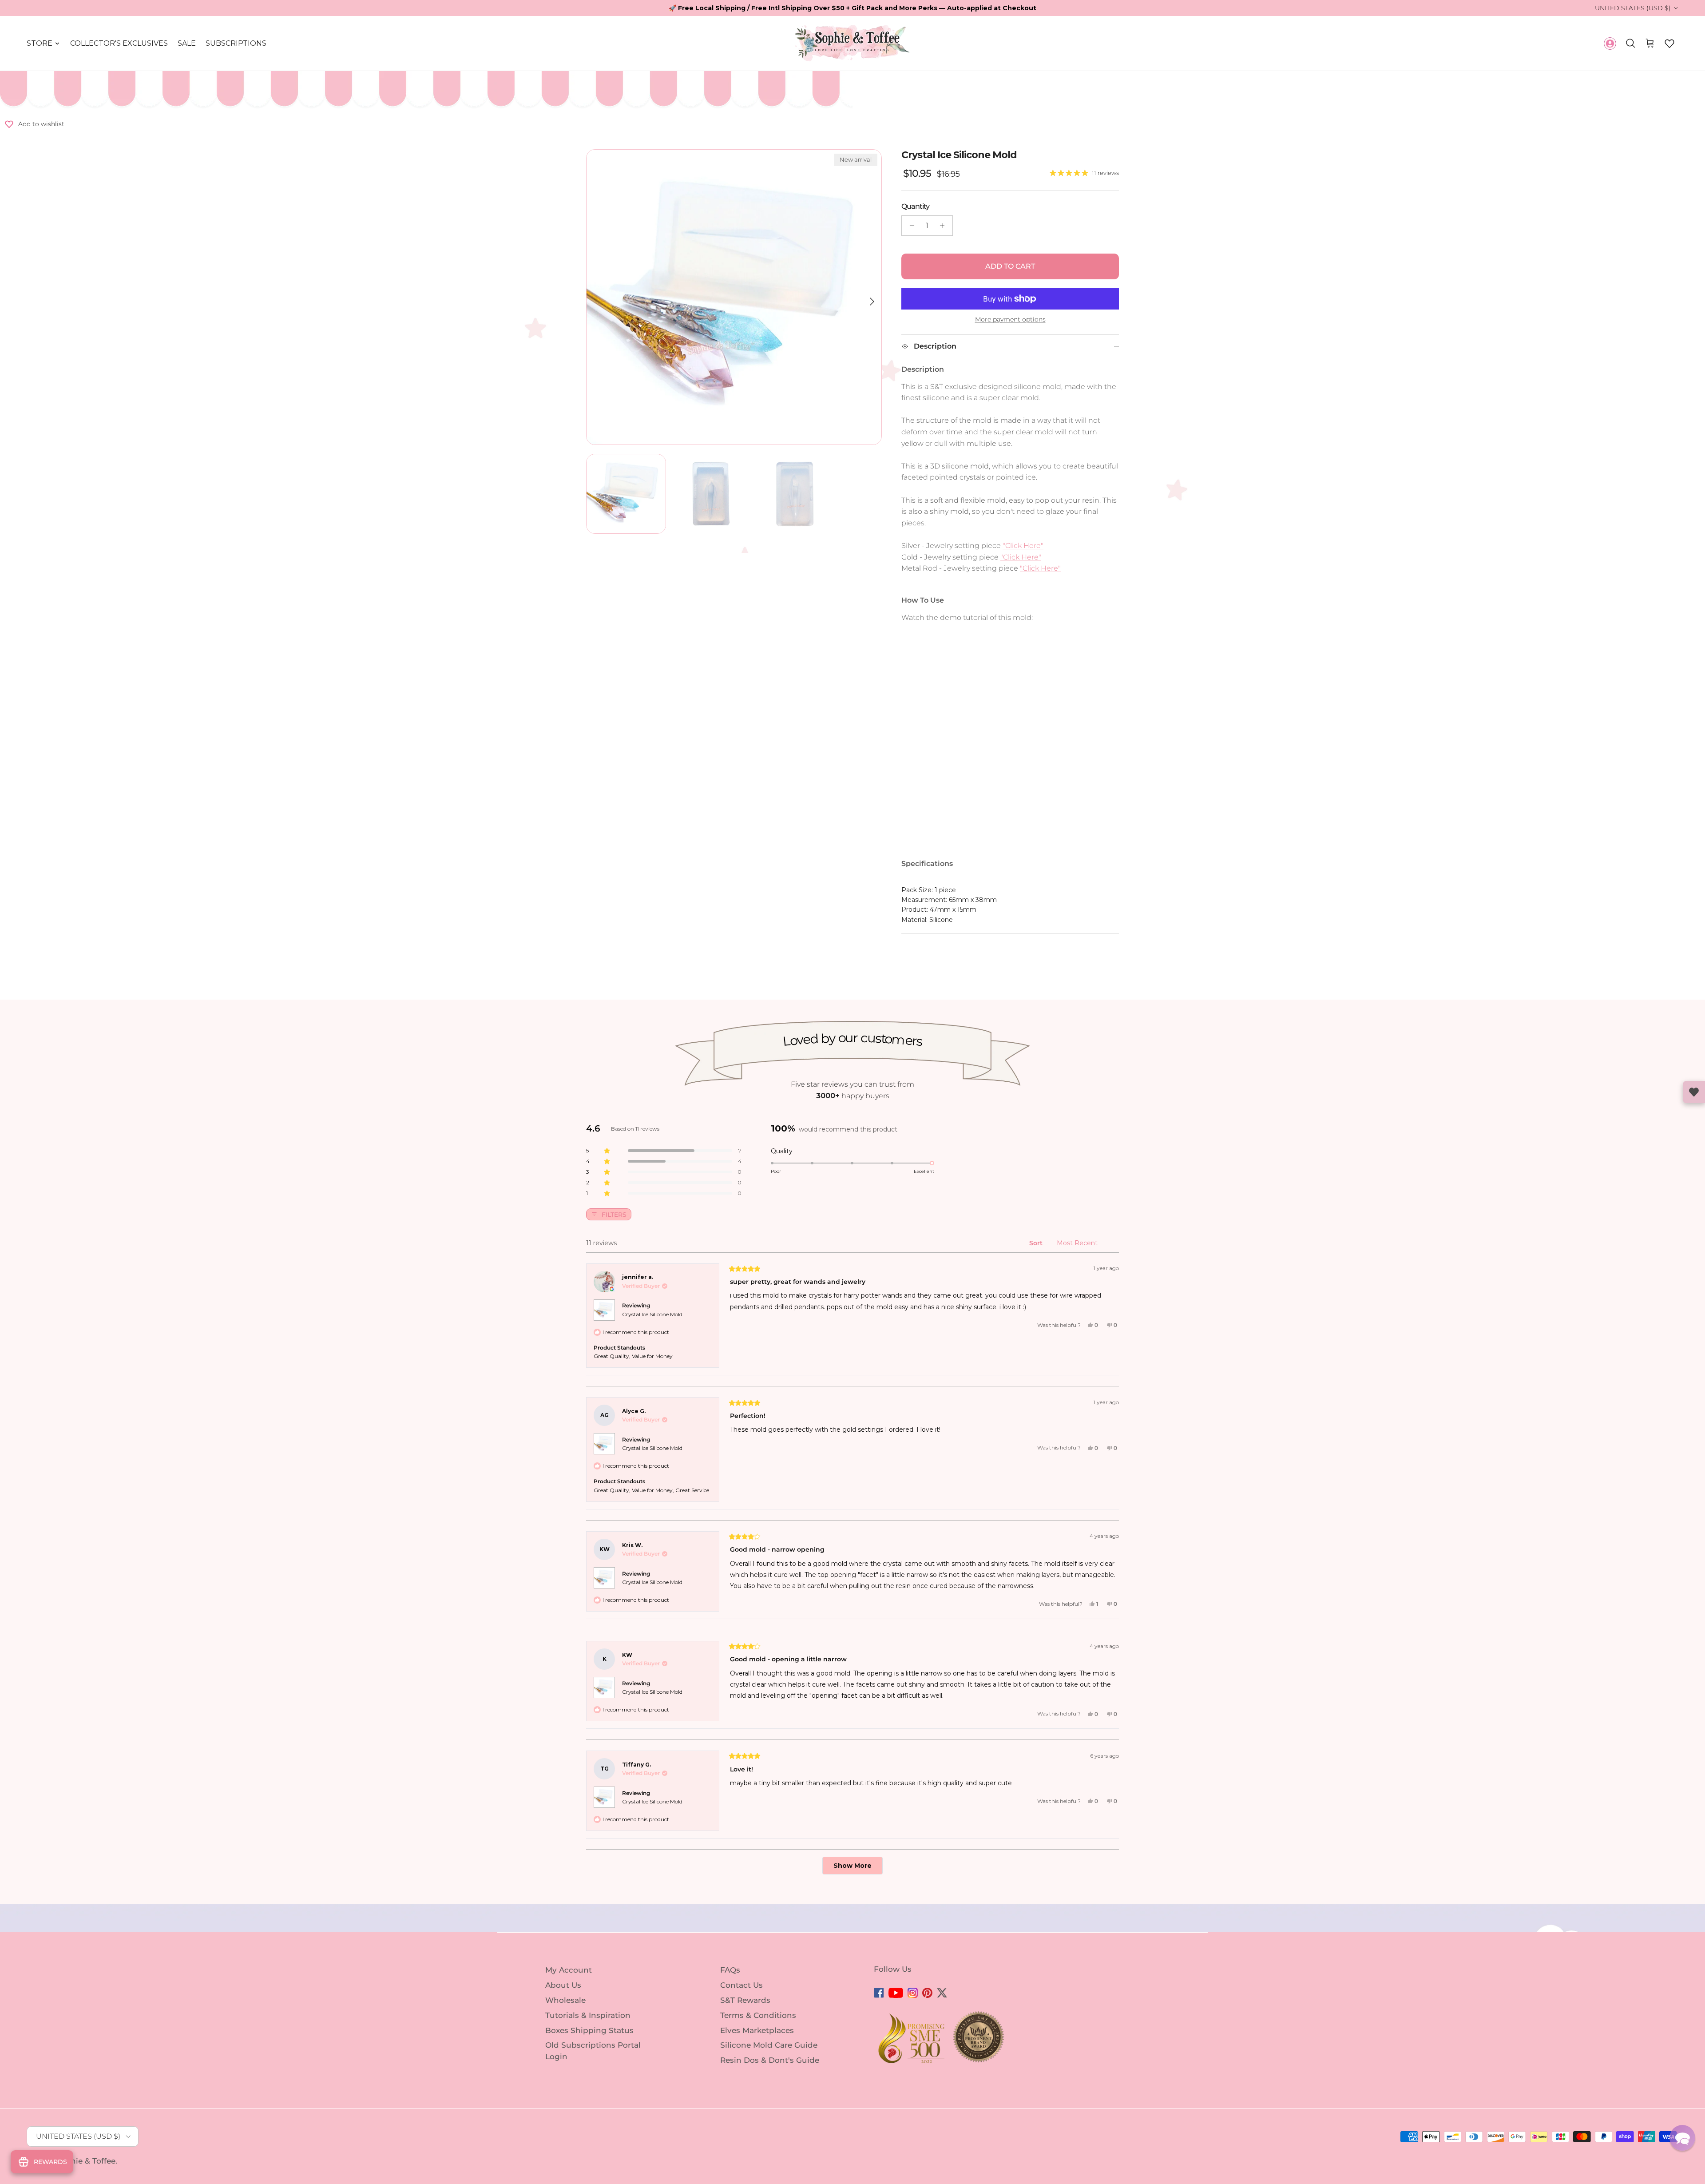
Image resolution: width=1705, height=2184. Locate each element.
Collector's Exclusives (119, 43)
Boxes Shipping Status (589, 2030)
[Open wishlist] (1694, 1092)
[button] (1669, 44)
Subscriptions (236, 43)
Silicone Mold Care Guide (769, 2045)
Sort (1037, 1243)
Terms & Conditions (758, 2015)
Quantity (915, 206)
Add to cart (1010, 266)
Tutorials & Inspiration (588, 2015)
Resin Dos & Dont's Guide (770, 2060)
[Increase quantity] (945, 226)
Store (40, 43)
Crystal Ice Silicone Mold (652, 1314)
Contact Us (741, 1985)
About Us (563, 1985)
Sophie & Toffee (85, 2161)
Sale (187, 43)
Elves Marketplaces (757, 2030)
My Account (569, 1970)
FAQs (730, 1970)
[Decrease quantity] (910, 226)
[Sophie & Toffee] (852, 43)
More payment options (1010, 320)
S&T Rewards (745, 2000)
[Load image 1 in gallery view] (734, 297)
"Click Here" (1023, 546)
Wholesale (565, 2000)
